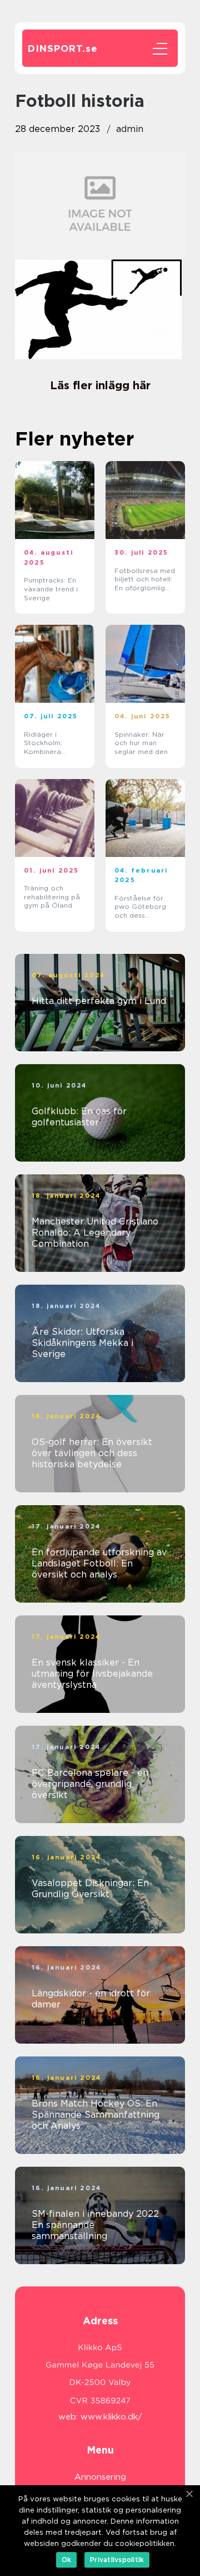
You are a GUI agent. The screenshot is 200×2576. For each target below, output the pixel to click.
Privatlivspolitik (117, 2560)
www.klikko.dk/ (111, 2417)
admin (130, 129)
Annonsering (100, 2477)
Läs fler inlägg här (100, 385)
